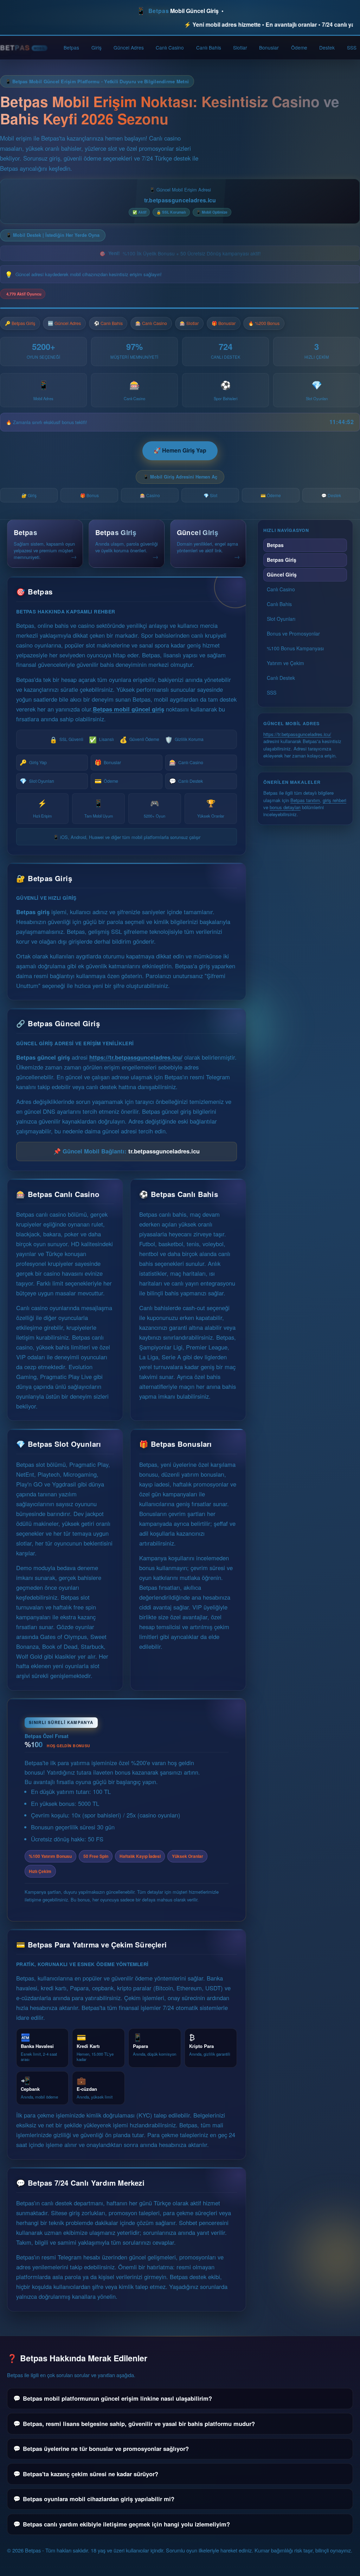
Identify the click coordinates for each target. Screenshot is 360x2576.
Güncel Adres (129, 47)
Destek (327, 47)
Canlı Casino (170, 47)
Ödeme (299, 47)
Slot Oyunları (37, 781)
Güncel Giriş (282, 574)
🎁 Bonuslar (224, 323)
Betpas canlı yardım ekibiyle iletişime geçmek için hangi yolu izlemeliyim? (126, 2524)
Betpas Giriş (282, 560)
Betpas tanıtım (305, 800)
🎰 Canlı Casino (151, 323)
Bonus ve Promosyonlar (293, 633)
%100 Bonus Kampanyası (295, 648)
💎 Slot (210, 495)
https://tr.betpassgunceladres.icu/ (136, 1057)
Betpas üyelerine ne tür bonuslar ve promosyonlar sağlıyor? (106, 2448)
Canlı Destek (186, 781)
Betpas (71, 47)
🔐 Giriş (29, 495)
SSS (352, 47)
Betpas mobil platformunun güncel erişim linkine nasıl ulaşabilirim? (117, 2398)
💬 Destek (331, 495)
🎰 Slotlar (189, 323)
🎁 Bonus (89, 495)
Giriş (97, 47)
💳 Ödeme (271, 495)
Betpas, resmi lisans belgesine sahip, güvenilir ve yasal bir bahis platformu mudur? (139, 2424)
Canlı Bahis (209, 47)
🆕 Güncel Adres (64, 323)
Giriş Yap (33, 762)
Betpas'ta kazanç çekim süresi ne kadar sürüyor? (91, 2474)
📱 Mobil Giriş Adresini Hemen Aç (180, 477)
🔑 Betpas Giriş (20, 323)
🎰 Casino (150, 495)
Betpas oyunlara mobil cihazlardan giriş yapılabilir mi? (99, 2499)
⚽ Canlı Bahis (108, 323)
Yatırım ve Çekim (285, 663)
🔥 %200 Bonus (264, 323)
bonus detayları (285, 807)
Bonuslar (269, 47)
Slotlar (240, 47)
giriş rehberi (335, 800)
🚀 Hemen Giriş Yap (180, 450)
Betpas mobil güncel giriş (128, 709)
